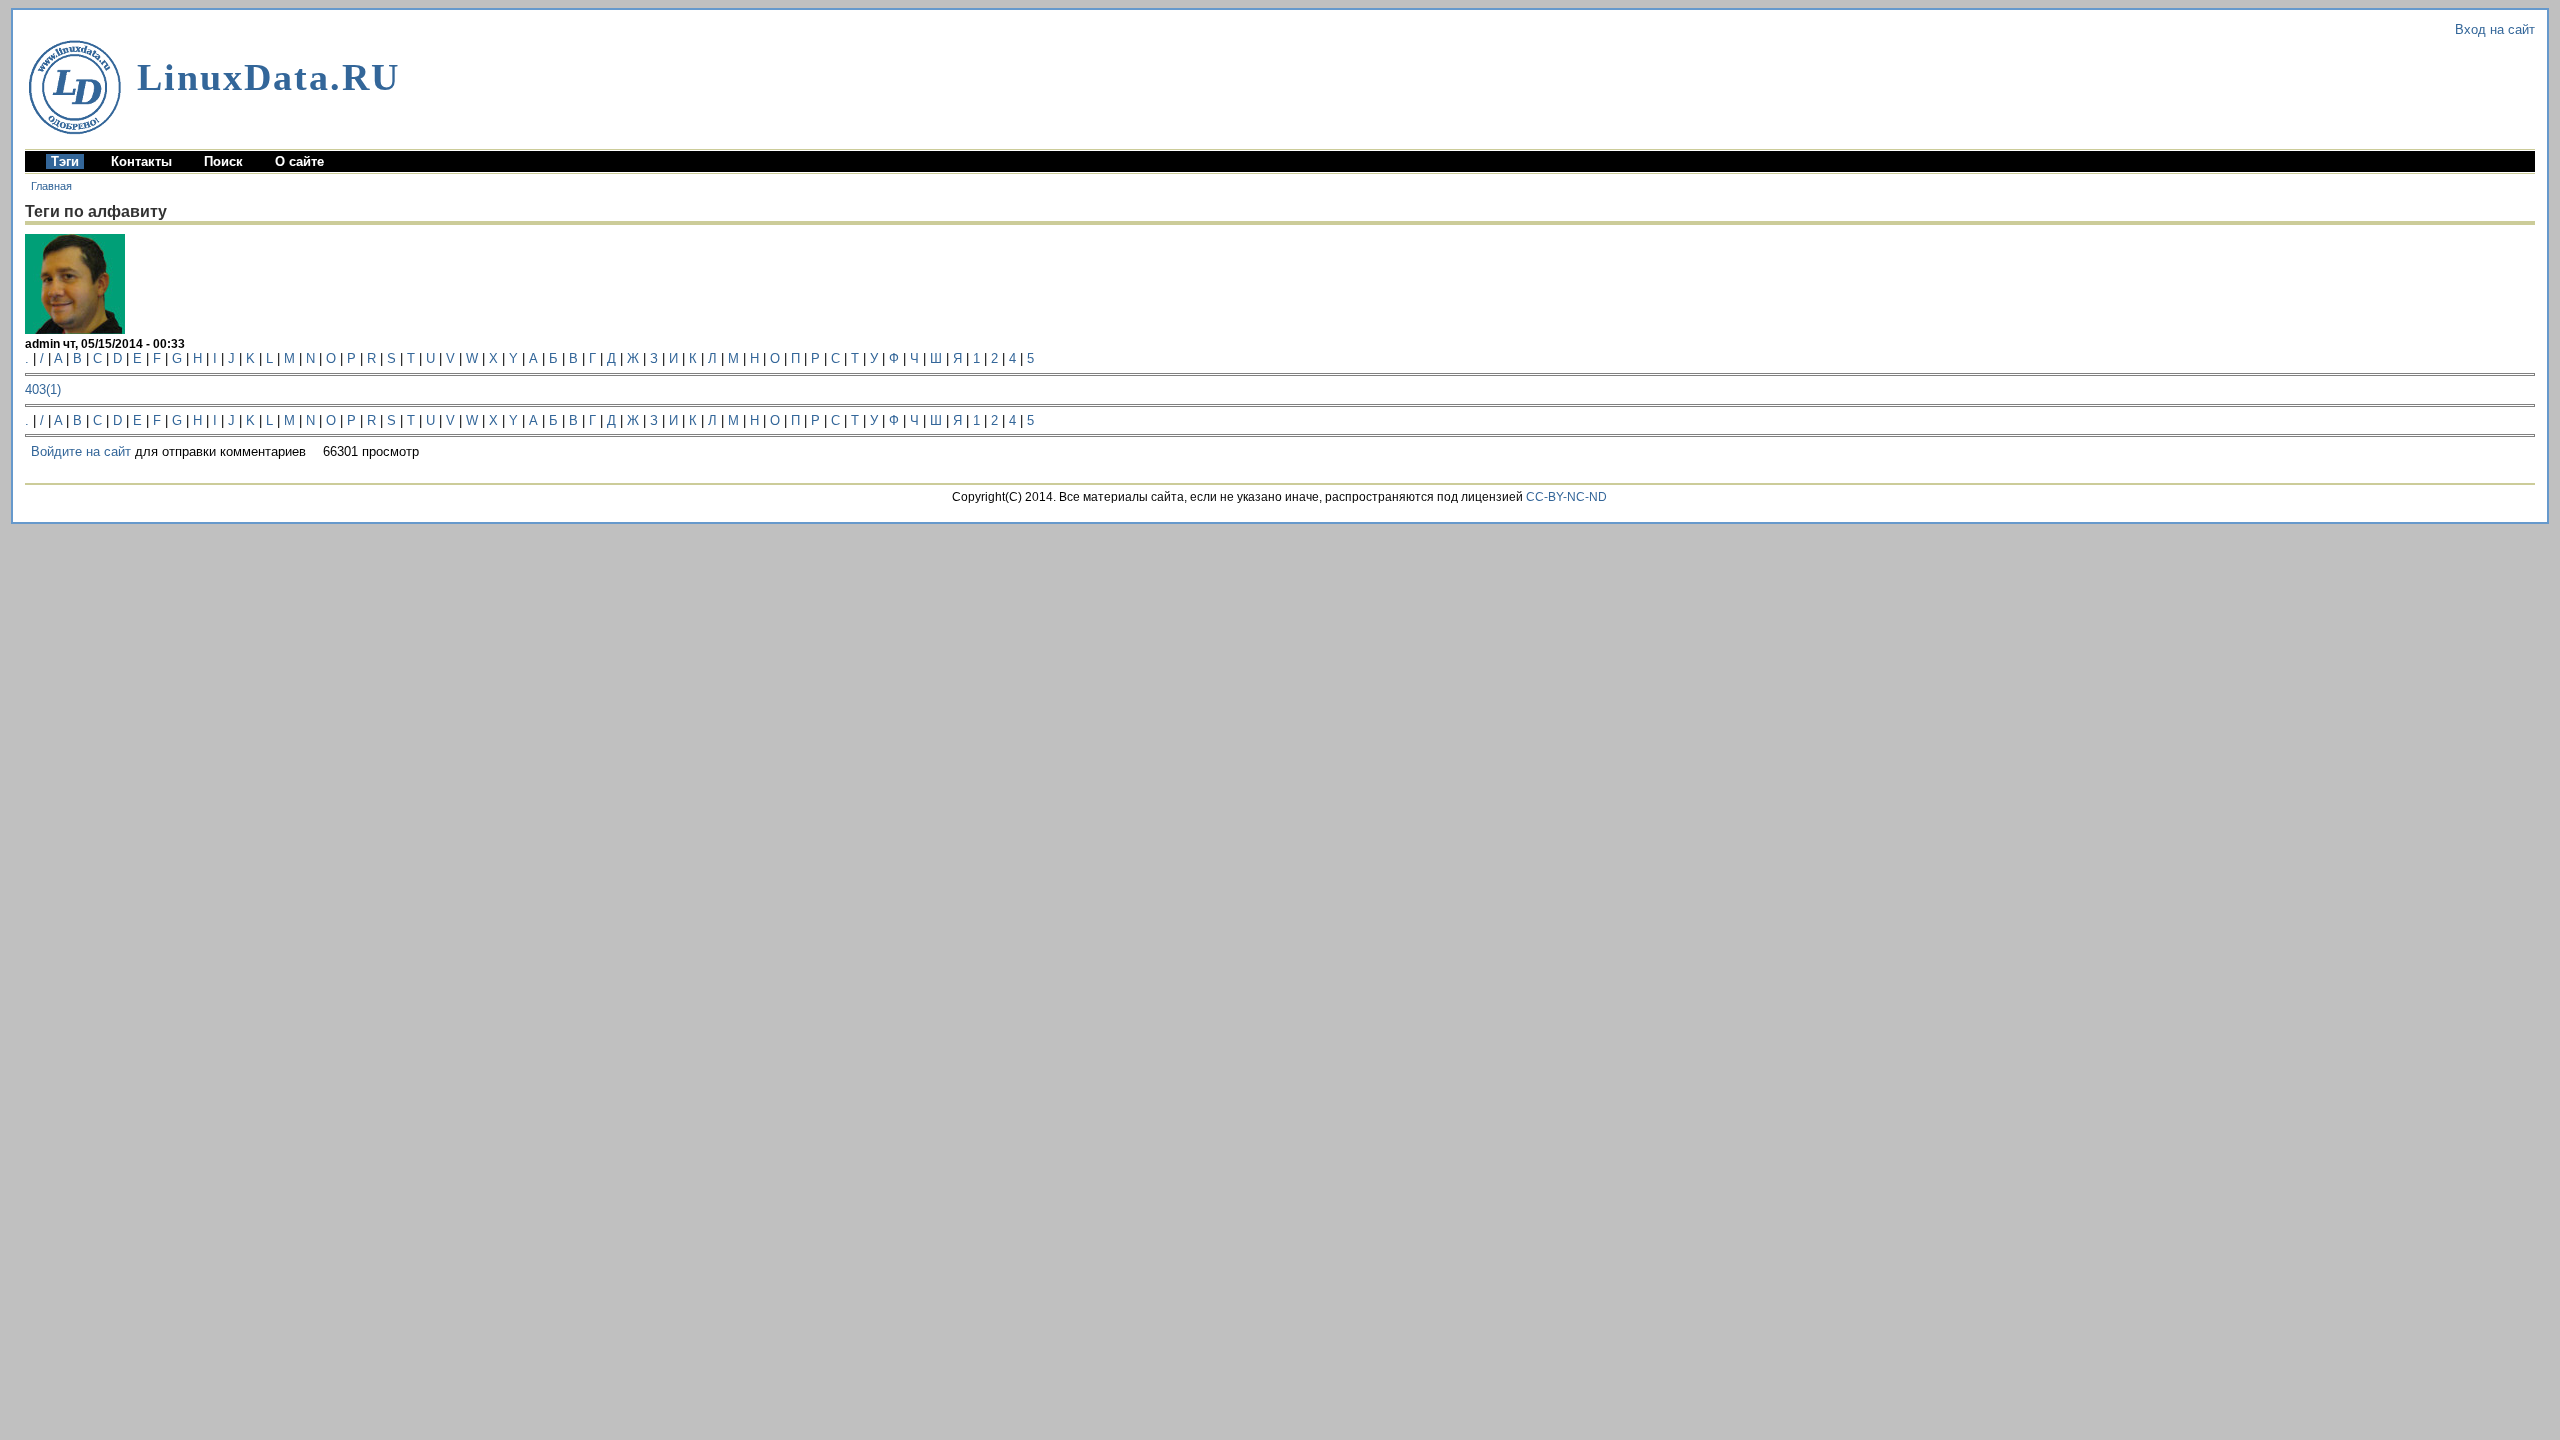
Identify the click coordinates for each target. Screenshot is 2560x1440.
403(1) (43, 389)
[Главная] (75, 87)
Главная (51, 186)
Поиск (223, 161)
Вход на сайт (2495, 29)
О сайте (299, 161)
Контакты (141, 161)
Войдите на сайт (81, 451)
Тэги (65, 161)
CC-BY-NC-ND (1566, 497)
